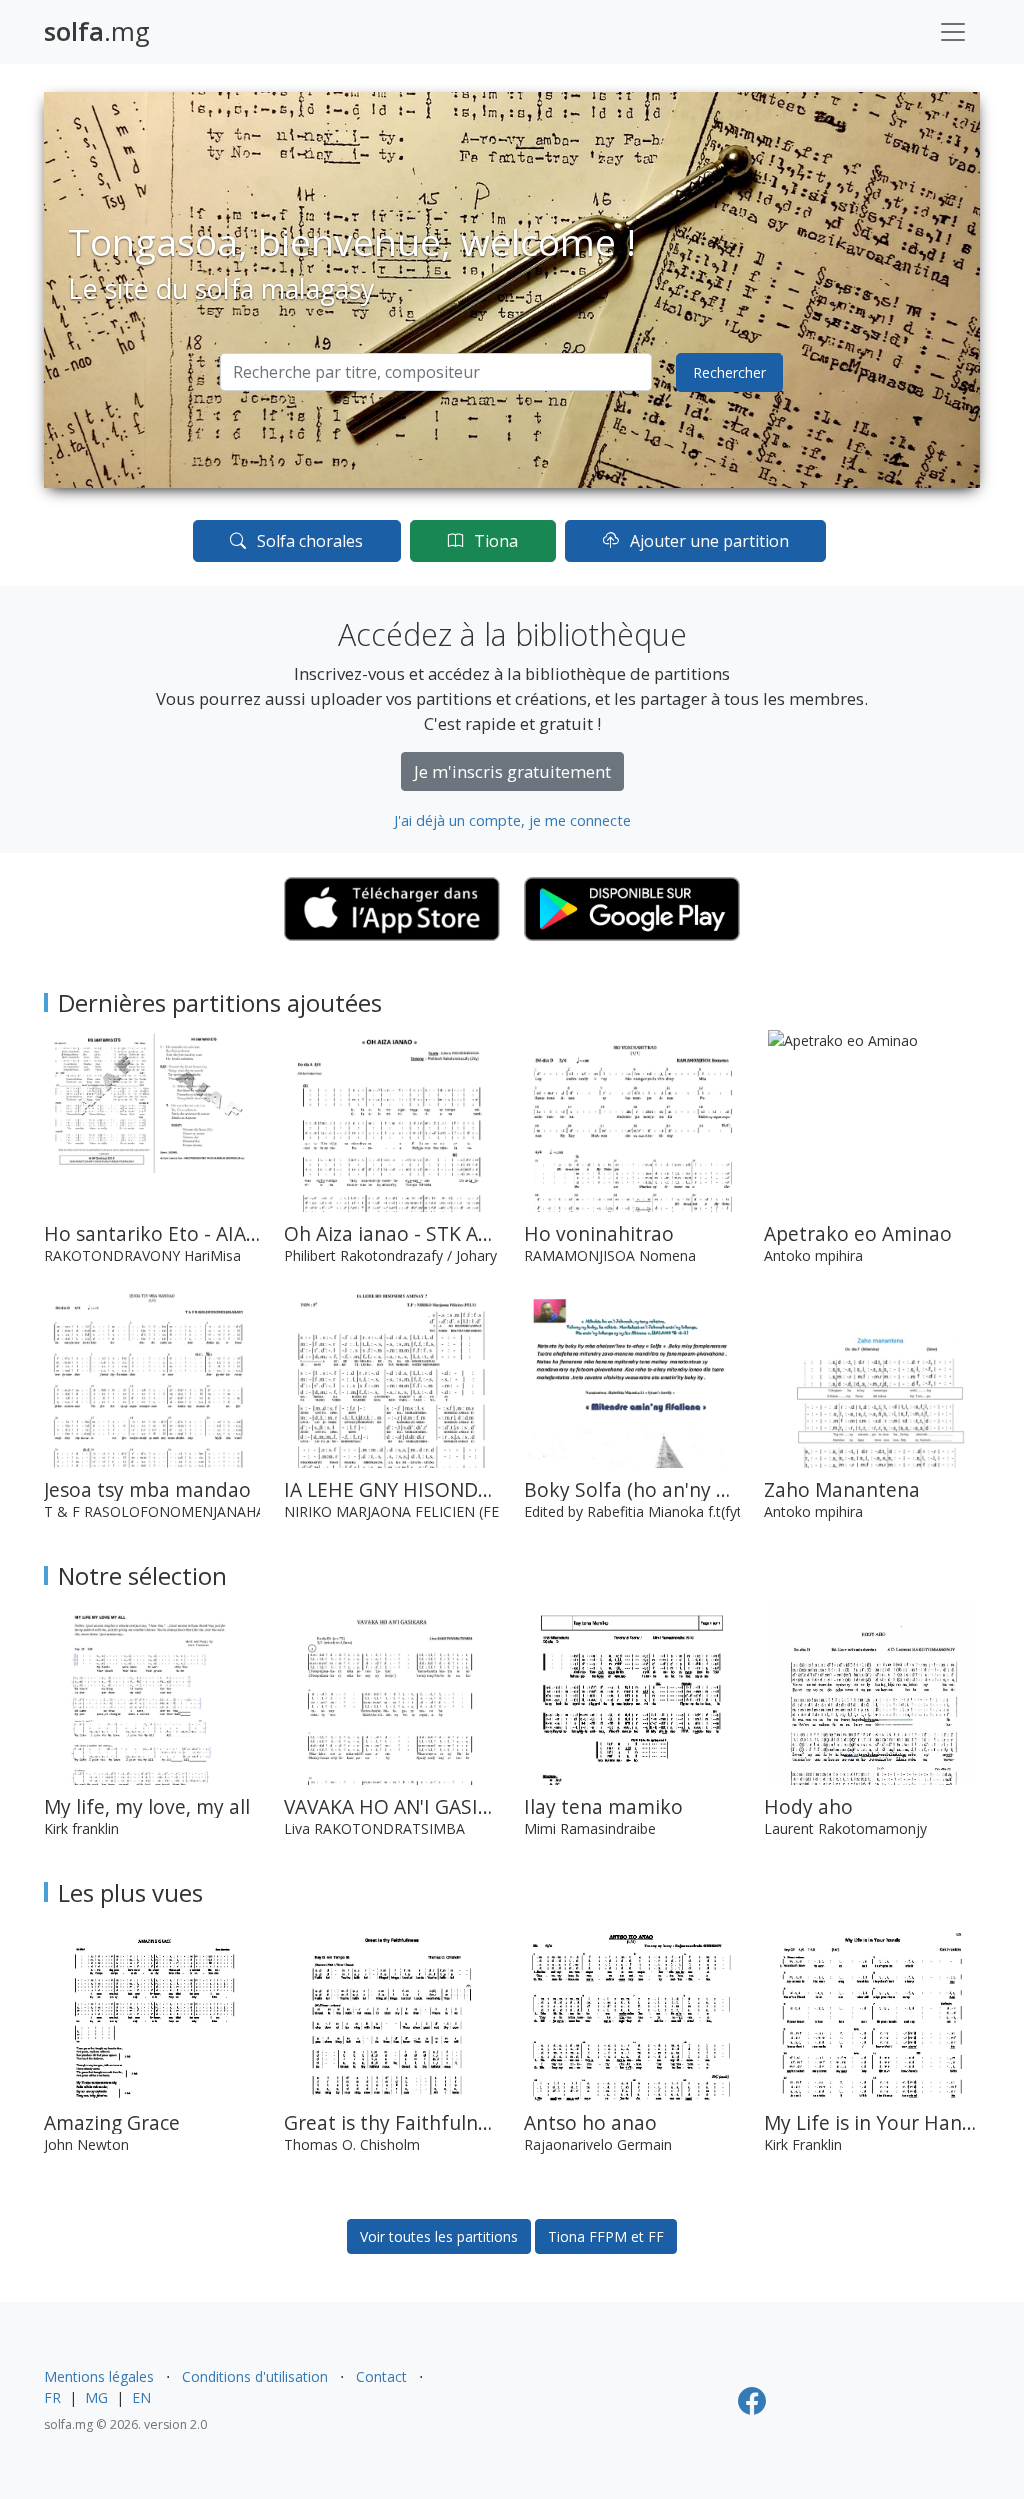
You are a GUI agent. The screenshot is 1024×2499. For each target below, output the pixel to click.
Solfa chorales (308, 541)
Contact (381, 2376)
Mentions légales (99, 2376)
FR (52, 2397)
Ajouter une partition (707, 541)
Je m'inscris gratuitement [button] (512, 771)
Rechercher (729, 372)
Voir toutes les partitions (439, 2236)
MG (96, 2397)
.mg (97, 31)
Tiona (494, 541)
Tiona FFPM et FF (606, 2236)
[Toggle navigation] (953, 32)
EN (141, 2397)
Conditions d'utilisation (255, 2376)
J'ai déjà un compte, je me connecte (512, 820)
